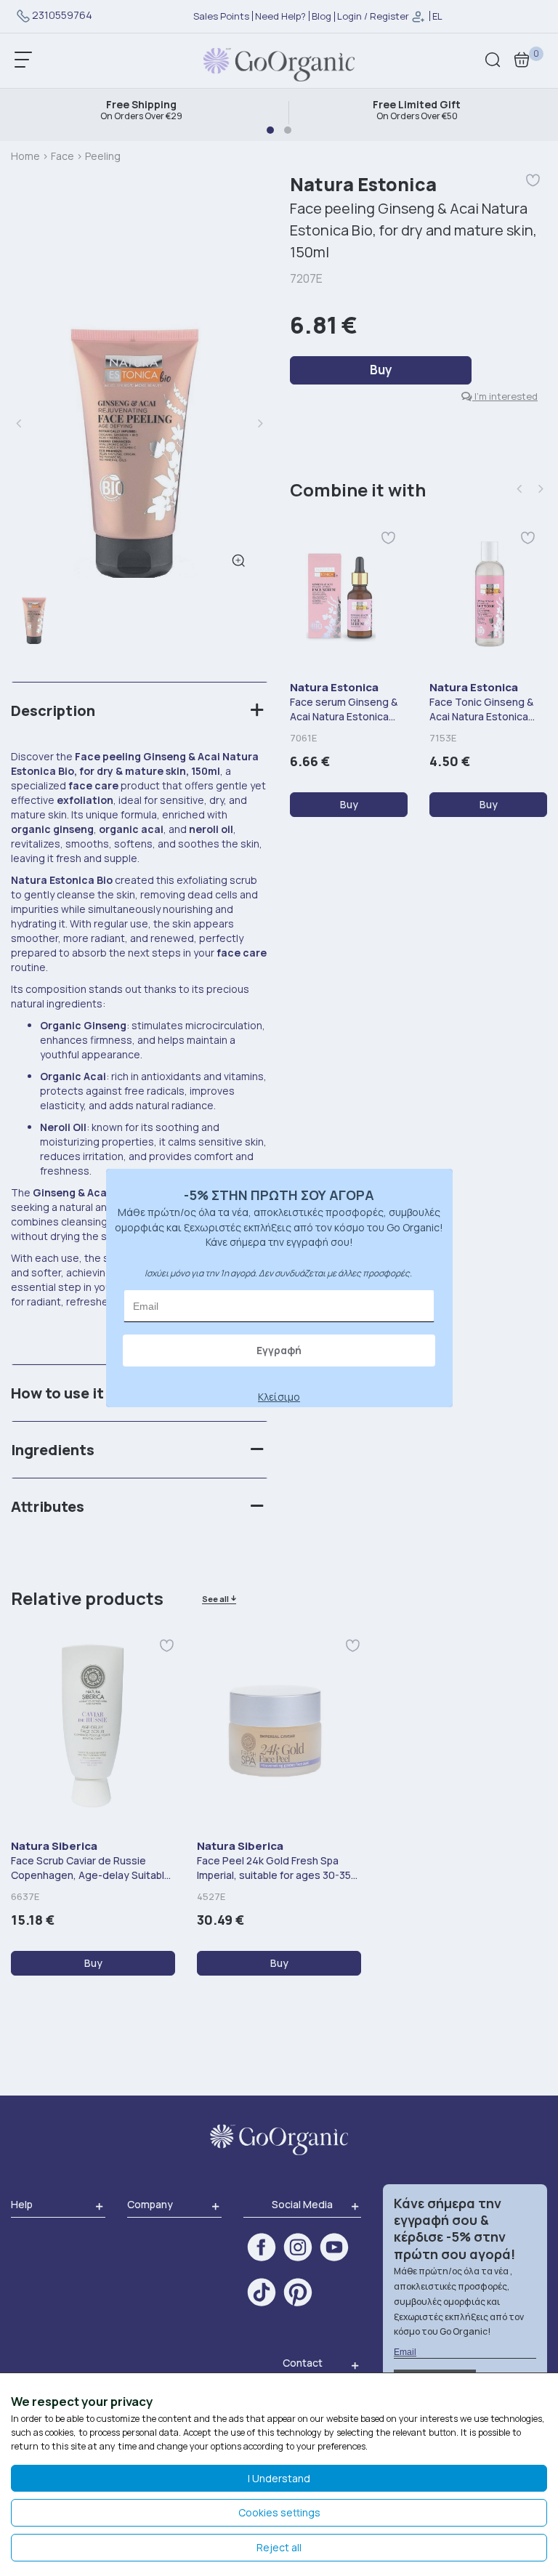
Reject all (279, 2547)
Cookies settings (279, 2512)
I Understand (279, 2478)
